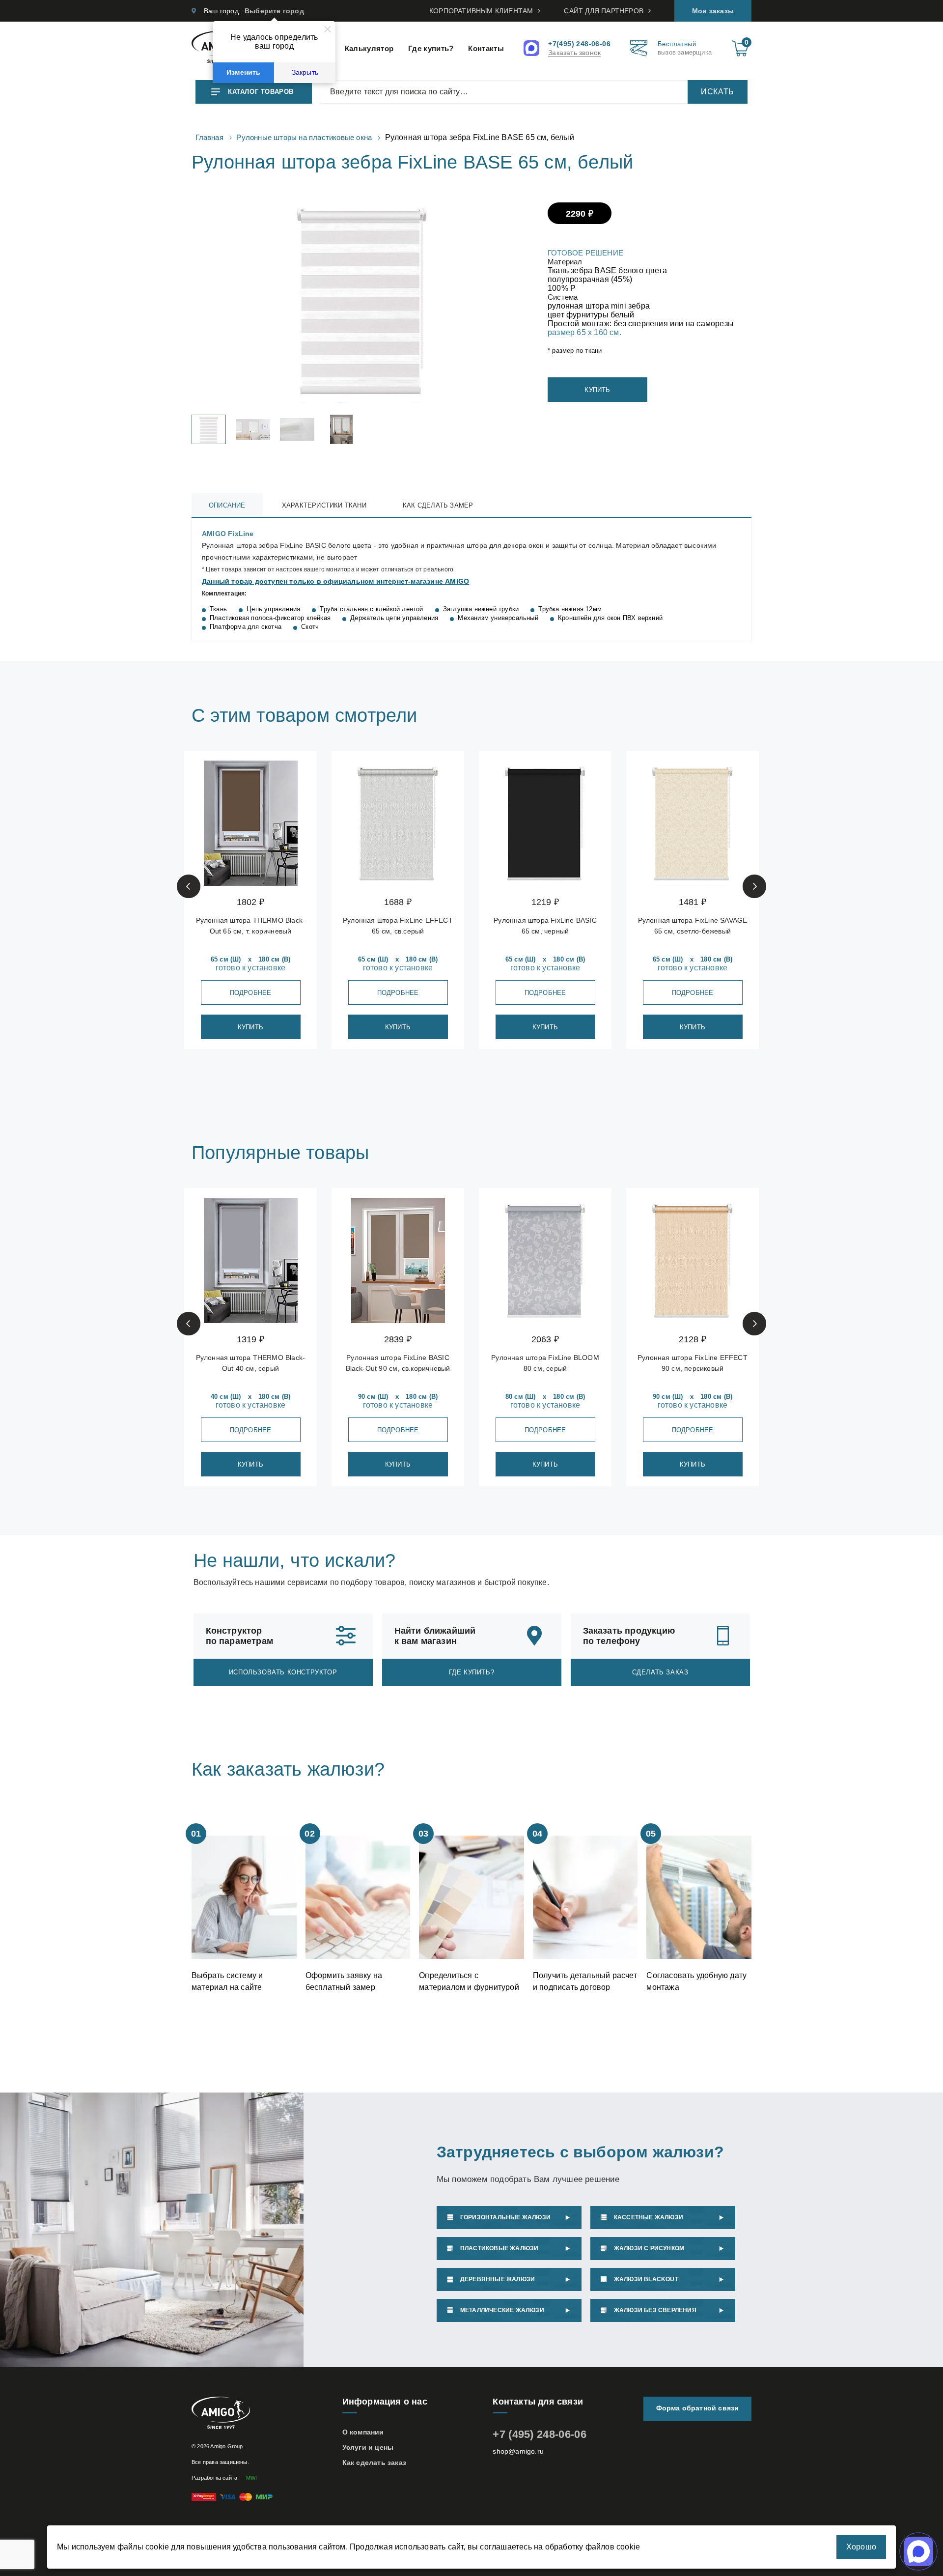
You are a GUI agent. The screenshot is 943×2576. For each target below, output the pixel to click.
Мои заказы (713, 11)
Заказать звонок (574, 53)
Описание (227, 505)
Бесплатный (685, 48)
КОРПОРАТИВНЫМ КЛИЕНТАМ (481, 11)
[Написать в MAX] (533, 49)
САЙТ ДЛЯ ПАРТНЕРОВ (604, 11)
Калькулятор (369, 48)
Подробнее (251, 993)
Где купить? (431, 48)
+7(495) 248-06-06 (579, 44)
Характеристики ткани (324, 505)
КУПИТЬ (597, 390)
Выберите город (274, 11)
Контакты (486, 48)
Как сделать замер (438, 505)
